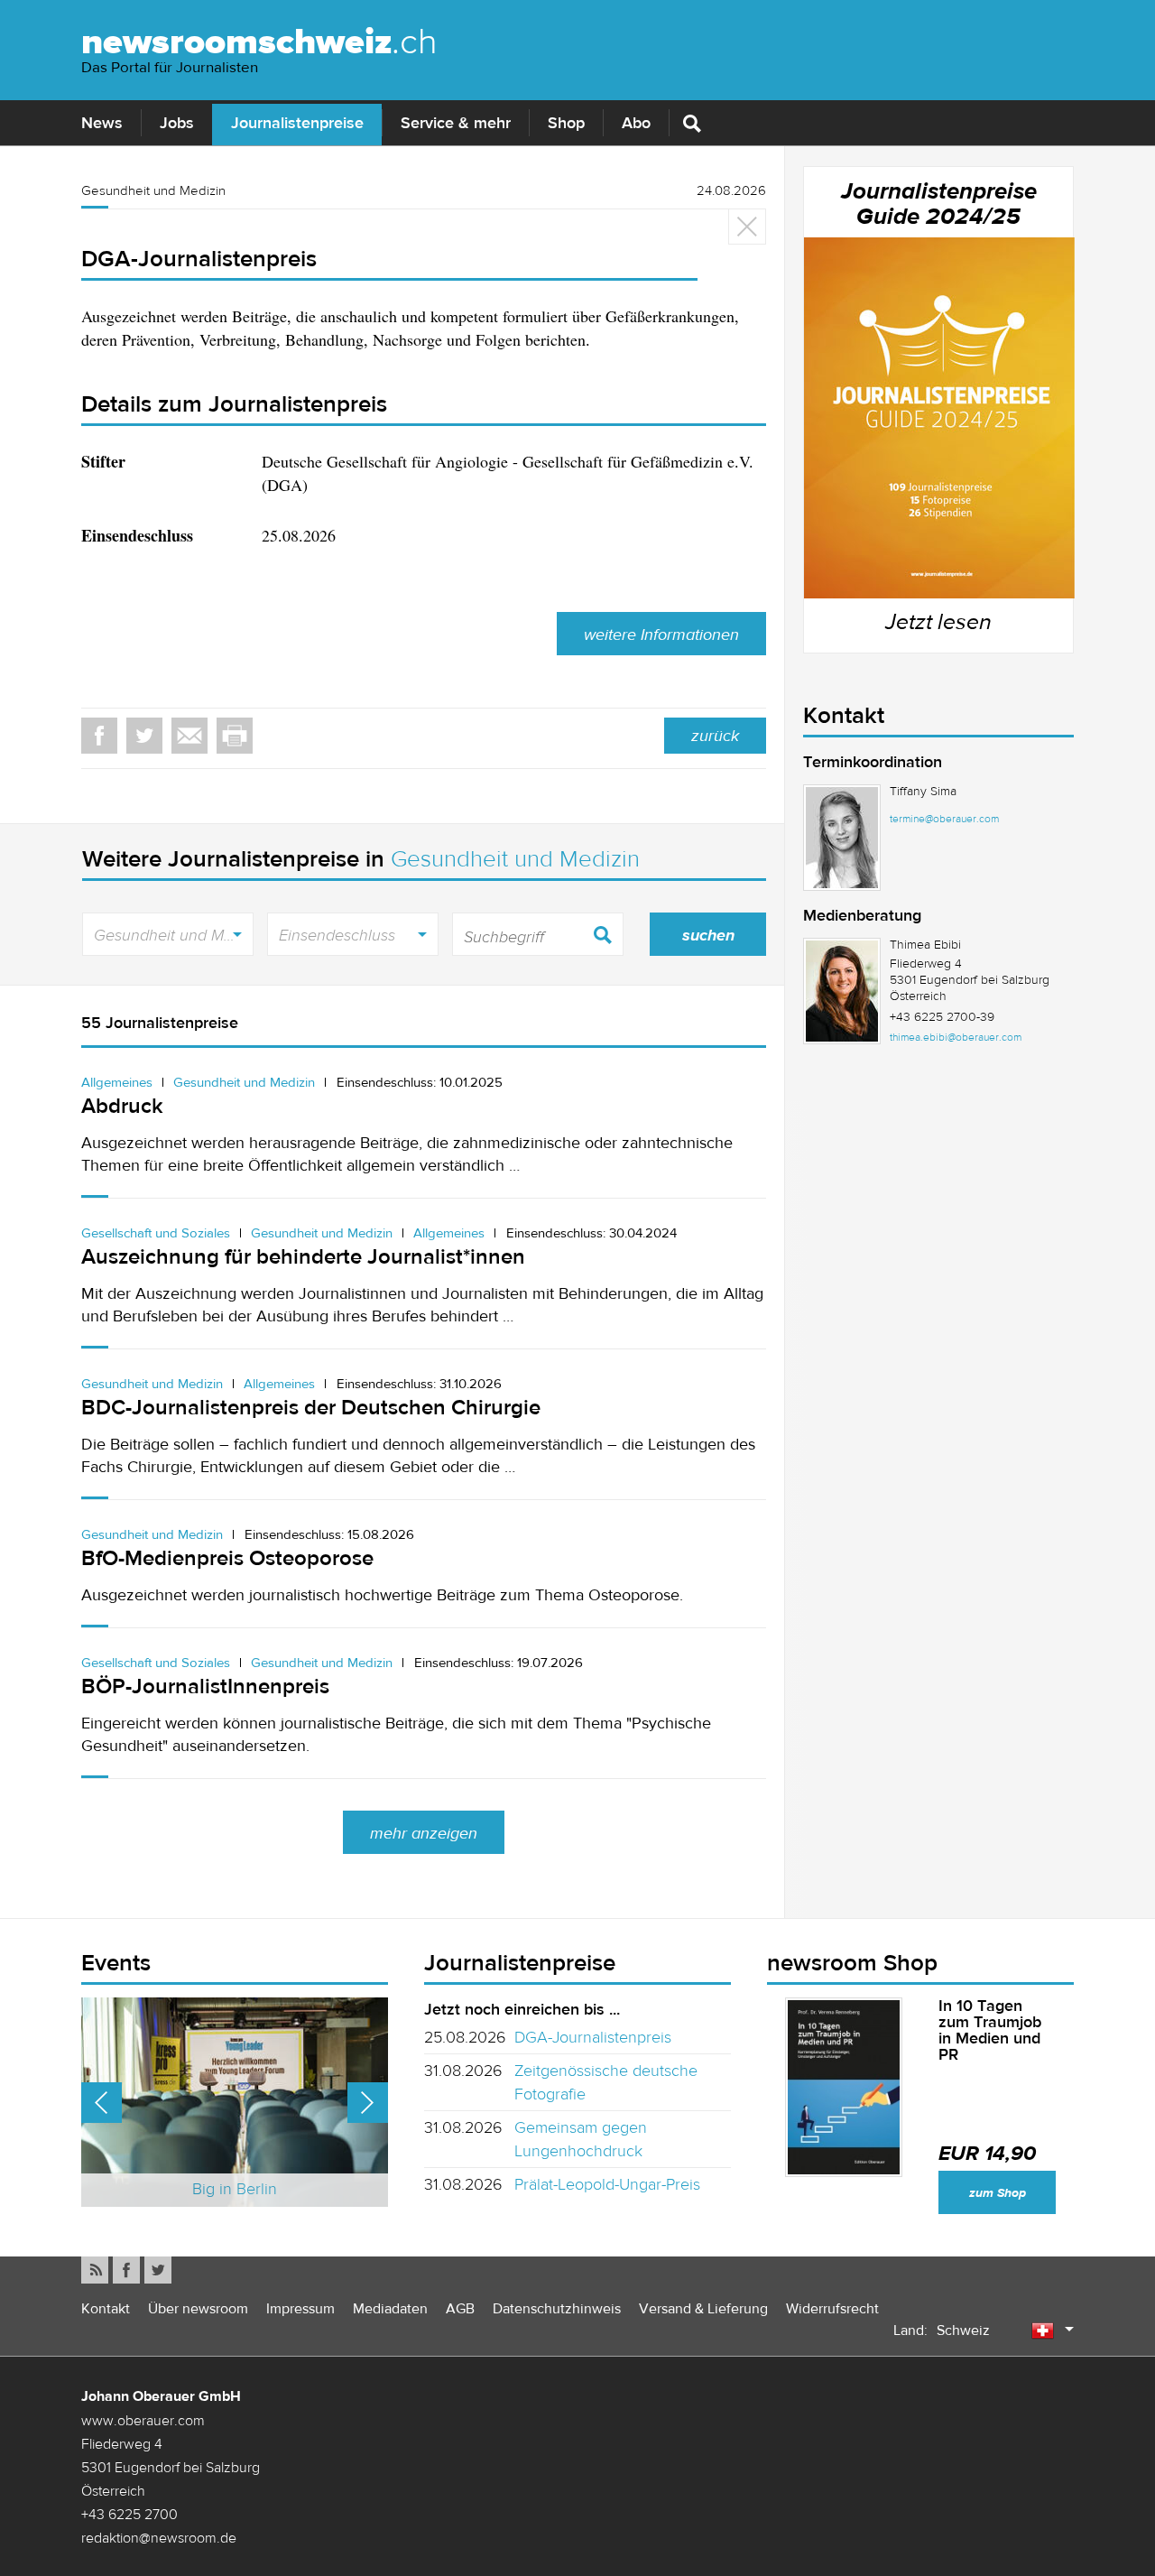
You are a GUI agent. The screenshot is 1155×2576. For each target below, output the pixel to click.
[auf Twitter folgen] (158, 2270)
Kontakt (106, 2308)
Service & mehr (456, 123)
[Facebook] (126, 2270)
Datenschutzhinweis (557, 2308)
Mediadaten (390, 2308)
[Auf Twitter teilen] (144, 736)
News (102, 123)
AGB (460, 2308)
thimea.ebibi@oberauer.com (956, 1037)
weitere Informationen (661, 635)
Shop (566, 123)
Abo (636, 123)
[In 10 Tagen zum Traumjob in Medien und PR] (844, 2087)
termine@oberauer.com (944, 819)
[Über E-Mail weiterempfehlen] (189, 736)
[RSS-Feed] (95, 2270)
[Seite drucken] (235, 736)
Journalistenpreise (297, 123)
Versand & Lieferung (703, 2308)
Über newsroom (198, 2308)
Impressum (300, 2308)
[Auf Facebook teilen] (99, 736)
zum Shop (998, 2193)
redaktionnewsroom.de (159, 2537)
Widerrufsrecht (832, 2308)
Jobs (177, 123)
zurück (715, 736)
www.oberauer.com (143, 2420)
